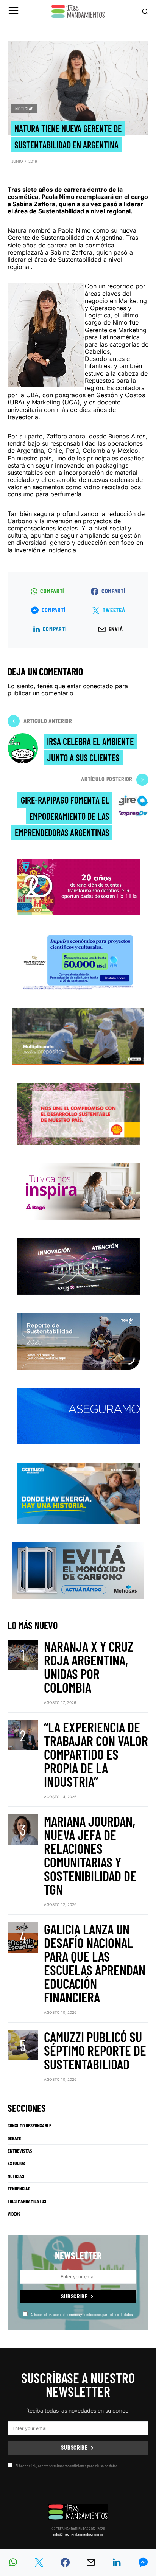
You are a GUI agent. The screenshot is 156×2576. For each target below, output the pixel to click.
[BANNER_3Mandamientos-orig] (78, 886)
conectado (98, 686)
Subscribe (74, 2296)
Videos (14, 2214)
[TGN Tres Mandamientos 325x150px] (78, 1340)
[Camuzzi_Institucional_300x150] (78, 1493)
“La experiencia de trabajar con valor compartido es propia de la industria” (96, 1754)
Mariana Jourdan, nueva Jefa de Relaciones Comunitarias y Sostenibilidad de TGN (90, 1855)
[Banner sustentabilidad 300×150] (78, 1113)
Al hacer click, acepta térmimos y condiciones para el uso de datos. (82, 2314)
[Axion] (78, 1265)
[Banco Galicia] (78, 1036)
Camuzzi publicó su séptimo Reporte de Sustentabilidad (95, 2050)
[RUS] (78, 1415)
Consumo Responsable (30, 2125)
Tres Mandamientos (27, 2201)
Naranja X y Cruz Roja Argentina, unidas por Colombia (89, 1667)
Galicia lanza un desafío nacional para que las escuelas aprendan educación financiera (95, 1963)
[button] (13, 12)
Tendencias (19, 2189)
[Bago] (78, 1190)
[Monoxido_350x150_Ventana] (78, 1570)
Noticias (24, 109)
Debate (14, 2138)
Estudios (16, 2163)
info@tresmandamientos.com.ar (78, 2534)
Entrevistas (20, 2151)
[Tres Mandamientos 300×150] (78, 961)
